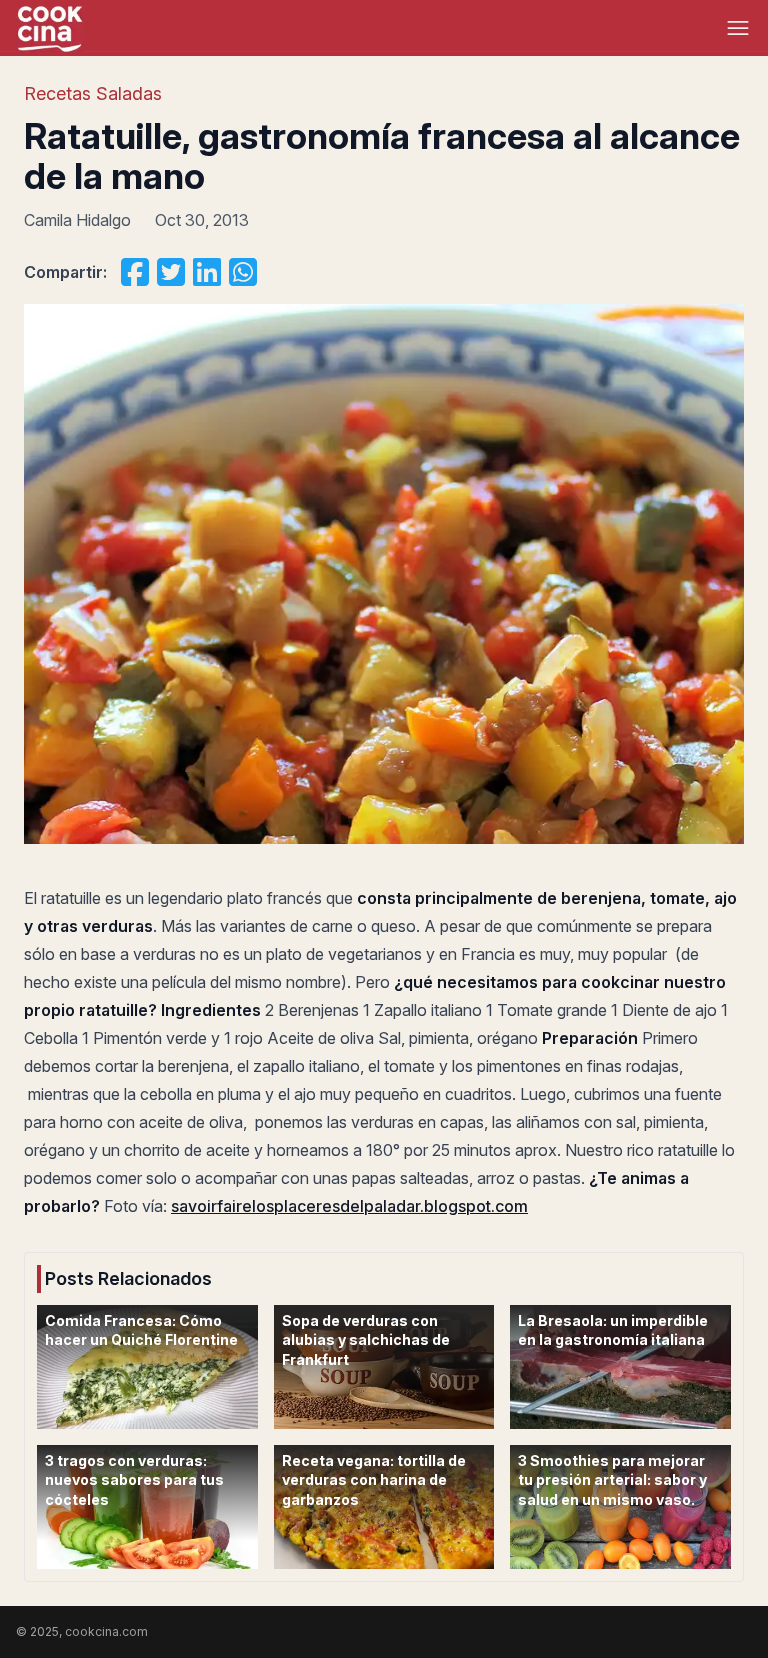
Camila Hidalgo (77, 220)
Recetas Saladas (93, 93)
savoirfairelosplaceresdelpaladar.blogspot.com (349, 1206)
